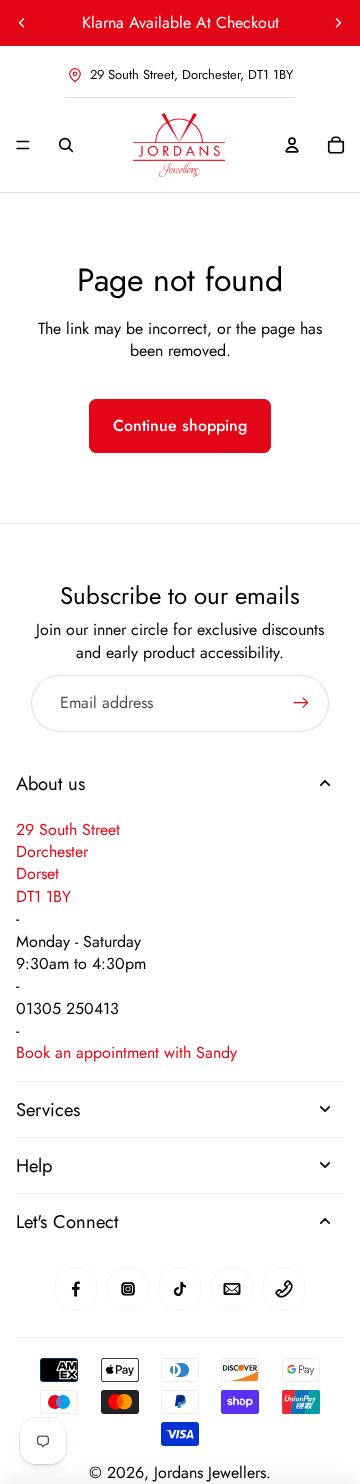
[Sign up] (301, 703)
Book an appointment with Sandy (126, 1052)
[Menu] (23, 145)
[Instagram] (128, 1289)
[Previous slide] (22, 23)
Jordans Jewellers (210, 1472)
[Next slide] (338, 23)
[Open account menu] (292, 145)
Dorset (37, 873)
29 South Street (68, 829)
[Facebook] (76, 1289)
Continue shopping (180, 425)
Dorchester (52, 851)
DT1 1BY (43, 896)
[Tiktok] (180, 1289)
